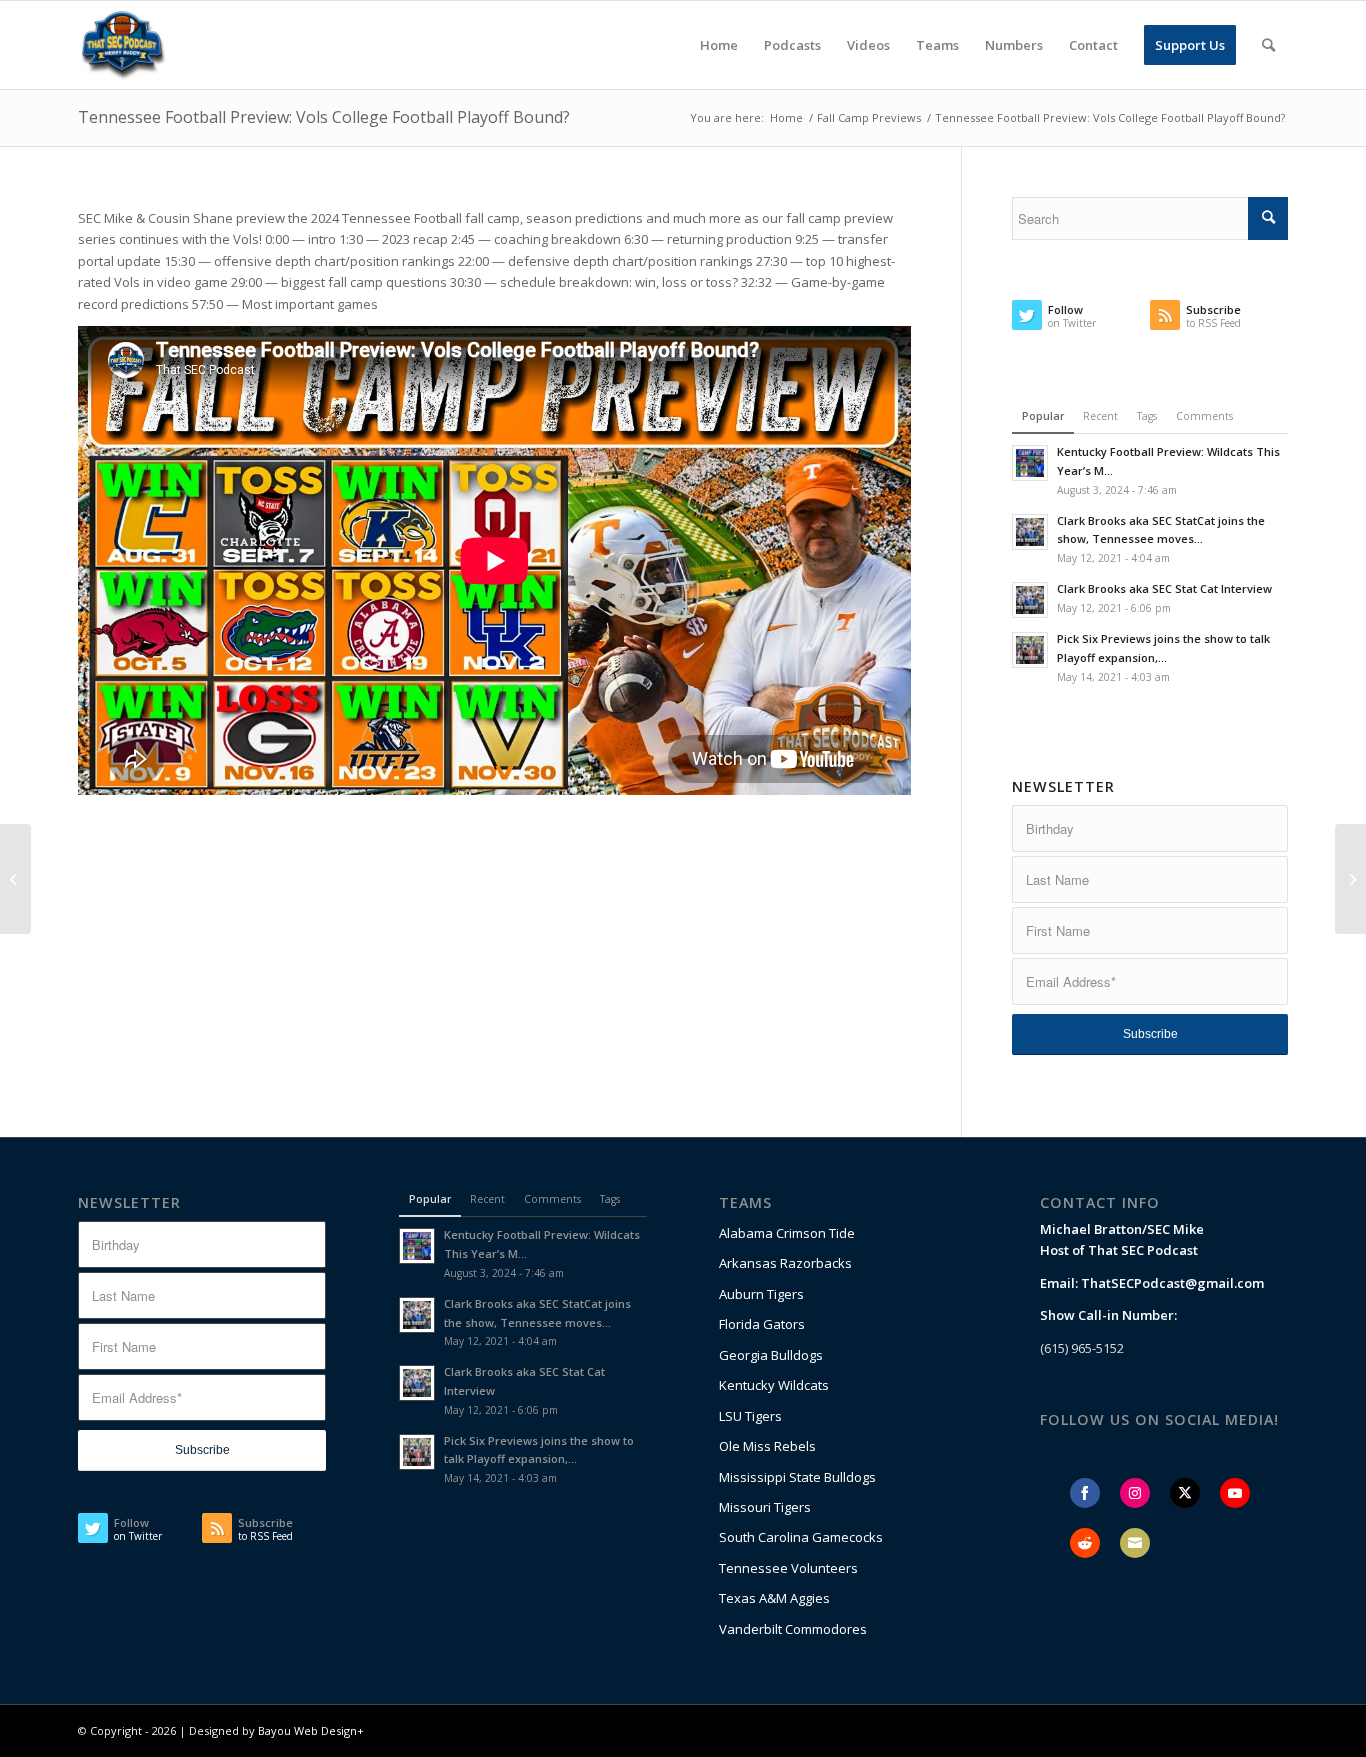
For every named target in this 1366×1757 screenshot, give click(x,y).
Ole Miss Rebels (767, 1446)
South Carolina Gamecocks (801, 1537)
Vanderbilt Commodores (793, 1629)
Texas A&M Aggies (774, 1598)
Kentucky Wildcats (774, 1385)
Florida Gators (762, 1324)
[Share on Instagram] (1135, 1493)
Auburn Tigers (761, 1294)
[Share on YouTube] (1235, 1493)
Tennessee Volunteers (788, 1568)
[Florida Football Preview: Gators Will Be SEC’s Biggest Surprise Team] (15, 879)
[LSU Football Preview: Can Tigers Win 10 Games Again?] (1350, 879)
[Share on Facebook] (1085, 1493)
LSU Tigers (750, 1416)
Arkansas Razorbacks (785, 1263)
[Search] (1268, 45)
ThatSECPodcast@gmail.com (1172, 1283)
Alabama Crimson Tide (787, 1233)
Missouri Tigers (765, 1507)
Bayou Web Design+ (311, 1730)
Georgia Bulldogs (771, 1355)
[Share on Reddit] (1085, 1543)
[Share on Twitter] (1185, 1493)
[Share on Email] (1135, 1543)
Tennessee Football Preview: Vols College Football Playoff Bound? (324, 117)
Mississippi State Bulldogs (797, 1477)
